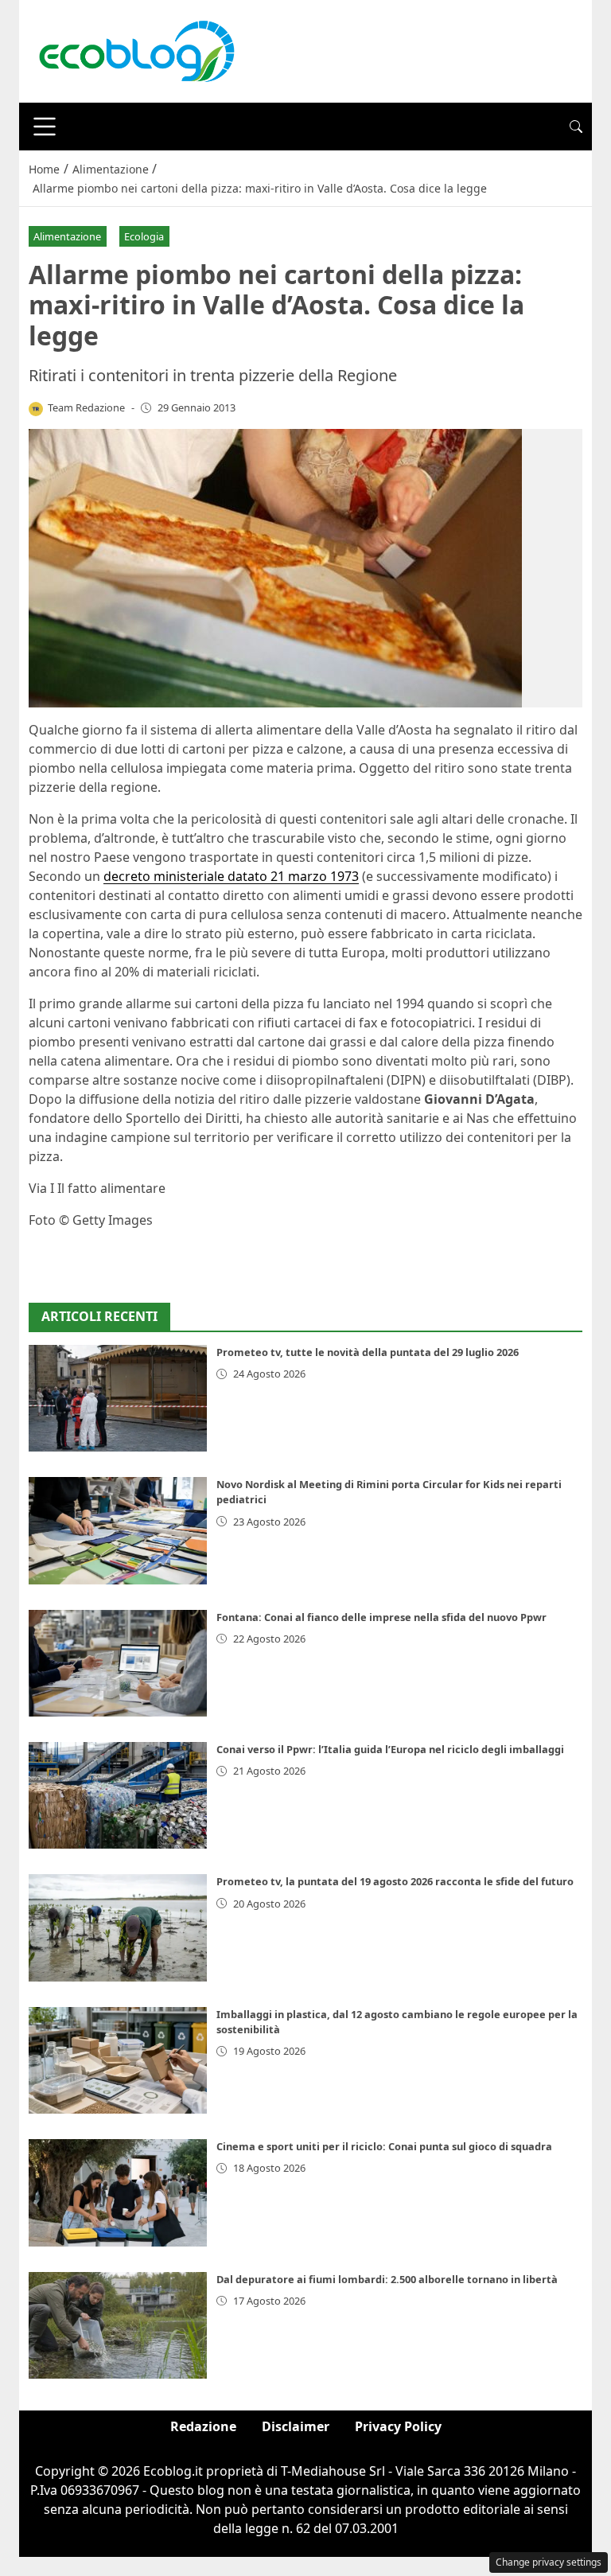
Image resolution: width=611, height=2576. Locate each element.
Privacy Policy (398, 2426)
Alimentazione (67, 236)
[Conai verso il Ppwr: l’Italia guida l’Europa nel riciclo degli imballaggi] (118, 1795)
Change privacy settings (549, 2562)
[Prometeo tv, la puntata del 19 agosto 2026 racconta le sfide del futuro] (118, 1927)
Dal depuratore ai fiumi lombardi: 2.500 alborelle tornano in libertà (387, 2279)
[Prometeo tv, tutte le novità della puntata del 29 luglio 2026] (118, 1398)
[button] (576, 127)
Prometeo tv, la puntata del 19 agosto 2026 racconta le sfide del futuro (395, 1881)
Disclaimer (296, 2426)
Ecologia (144, 236)
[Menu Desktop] (45, 127)
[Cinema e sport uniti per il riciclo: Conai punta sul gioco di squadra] (118, 2192)
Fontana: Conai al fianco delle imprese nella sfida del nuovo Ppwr (381, 1617)
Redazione (203, 2426)
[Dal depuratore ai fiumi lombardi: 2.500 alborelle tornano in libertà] (118, 2325)
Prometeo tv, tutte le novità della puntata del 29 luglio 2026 (368, 1352)
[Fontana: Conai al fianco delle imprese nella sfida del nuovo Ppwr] (118, 1663)
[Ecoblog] (136, 50)
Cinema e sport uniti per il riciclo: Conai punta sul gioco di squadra (384, 2146)
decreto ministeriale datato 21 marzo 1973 (231, 876)
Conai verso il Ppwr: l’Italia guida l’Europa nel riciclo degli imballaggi (390, 1749)
